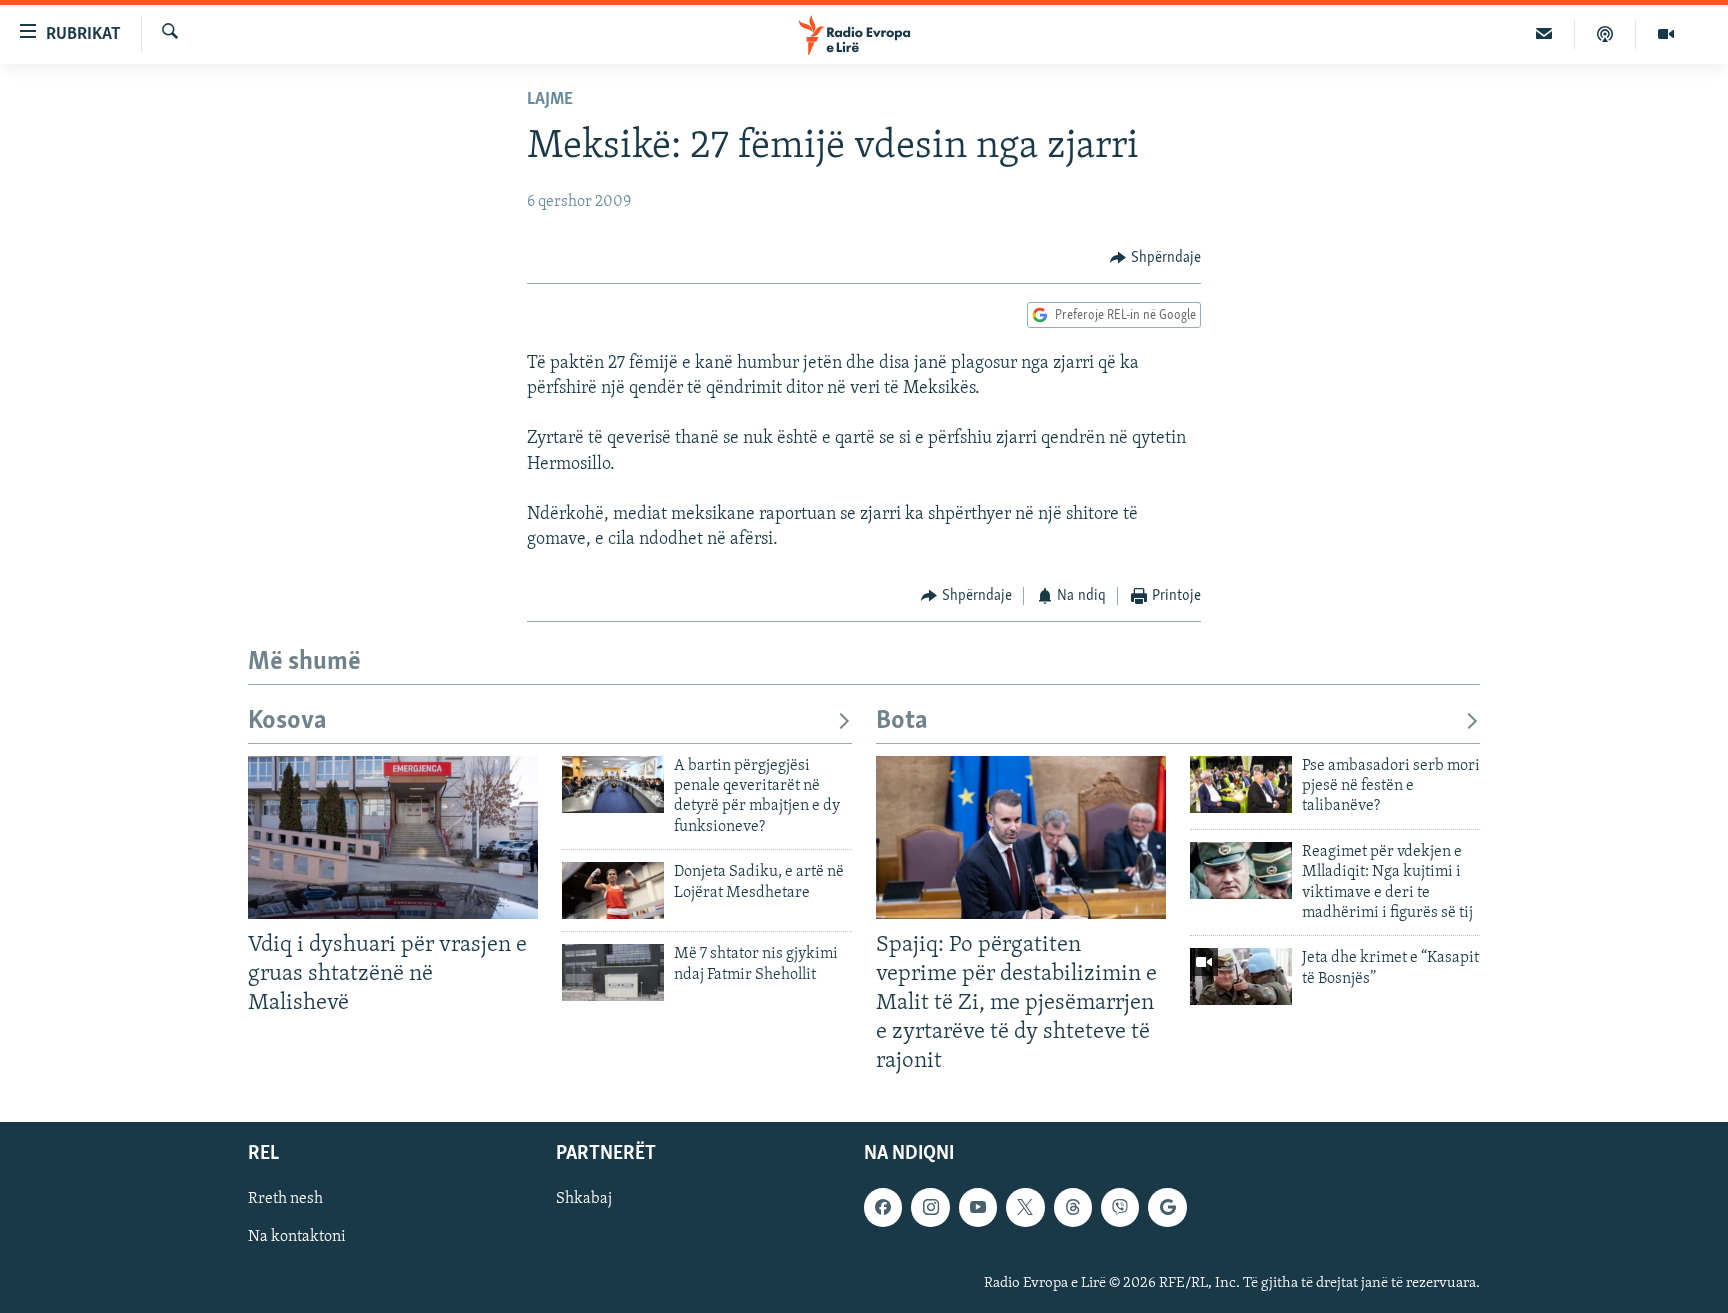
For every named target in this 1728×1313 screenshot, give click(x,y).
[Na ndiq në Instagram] (930, 1208)
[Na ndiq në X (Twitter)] (1025, 1208)
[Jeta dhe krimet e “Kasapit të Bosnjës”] (1241, 976)
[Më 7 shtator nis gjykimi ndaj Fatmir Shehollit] (613, 972)
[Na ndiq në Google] (1167, 1208)
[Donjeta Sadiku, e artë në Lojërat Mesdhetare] (613, 890)
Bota (902, 721)
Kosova (287, 721)
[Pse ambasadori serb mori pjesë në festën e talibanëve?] (1241, 784)
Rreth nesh (285, 1200)
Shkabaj (584, 1200)
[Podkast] (1605, 34)
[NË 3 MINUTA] (1544, 34)
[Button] (1155, 258)
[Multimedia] (1666, 34)
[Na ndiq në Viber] (1120, 1208)
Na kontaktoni (297, 1238)
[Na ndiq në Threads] (1073, 1208)
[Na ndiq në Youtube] (978, 1208)
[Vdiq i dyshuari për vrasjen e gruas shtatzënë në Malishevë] (393, 837)
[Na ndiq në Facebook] (883, 1208)
